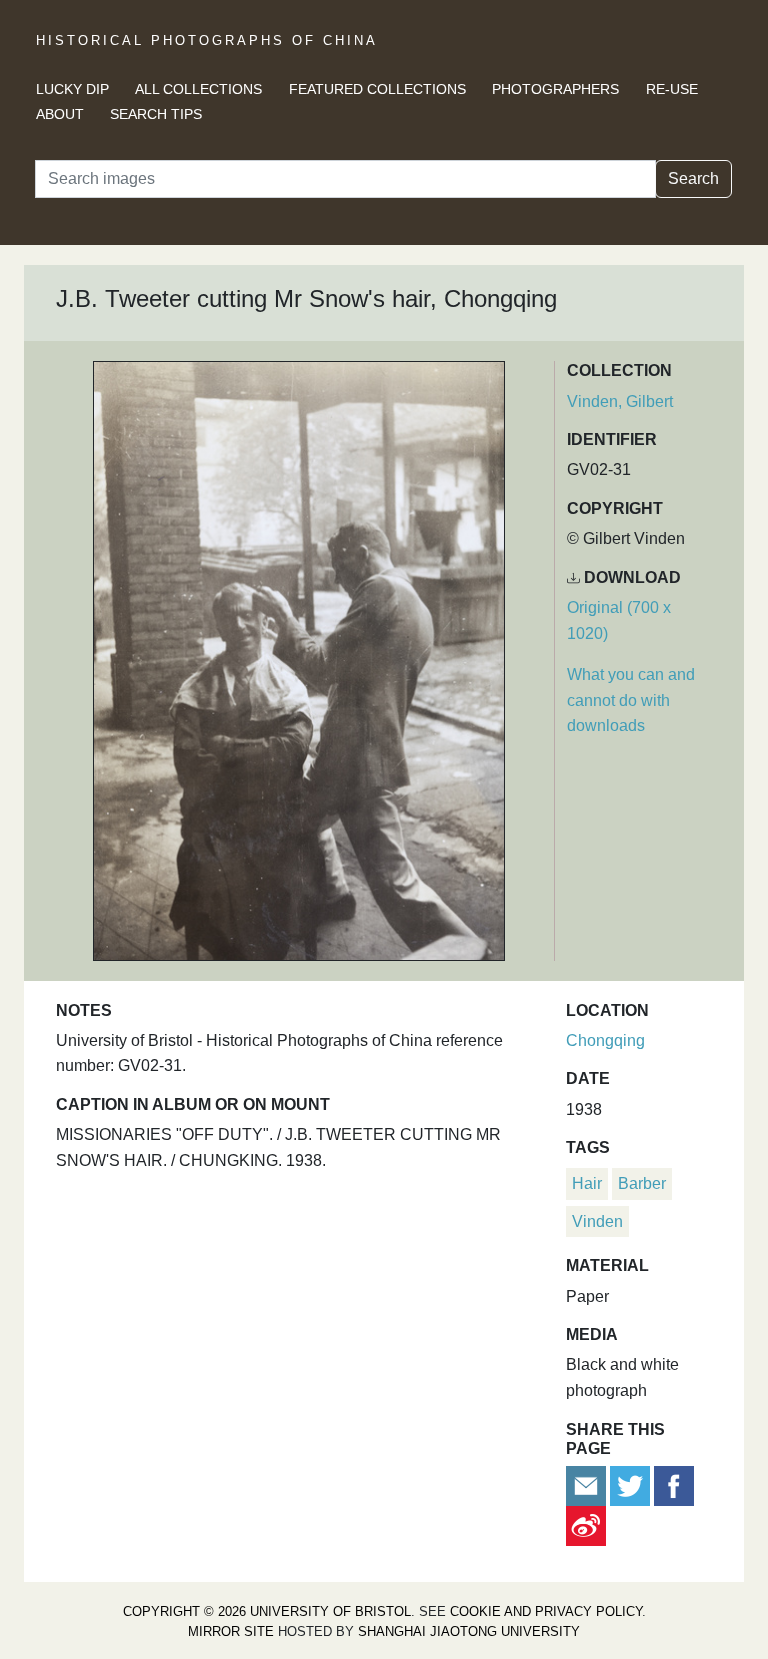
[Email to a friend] (588, 1484)
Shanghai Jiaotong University (469, 1631)
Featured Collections (377, 89)
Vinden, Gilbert (620, 401)
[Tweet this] (632, 1484)
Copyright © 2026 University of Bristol (267, 1611)
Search (693, 178)
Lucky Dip (72, 89)
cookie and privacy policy (546, 1611)
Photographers (555, 89)
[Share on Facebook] (674, 1484)
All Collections (198, 89)
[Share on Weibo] (586, 1524)
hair (587, 1183)
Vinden (597, 1221)
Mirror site (231, 1631)
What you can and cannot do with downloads (631, 700)
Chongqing (605, 1040)
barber (642, 1183)
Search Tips (156, 114)
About (60, 114)
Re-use (672, 89)
